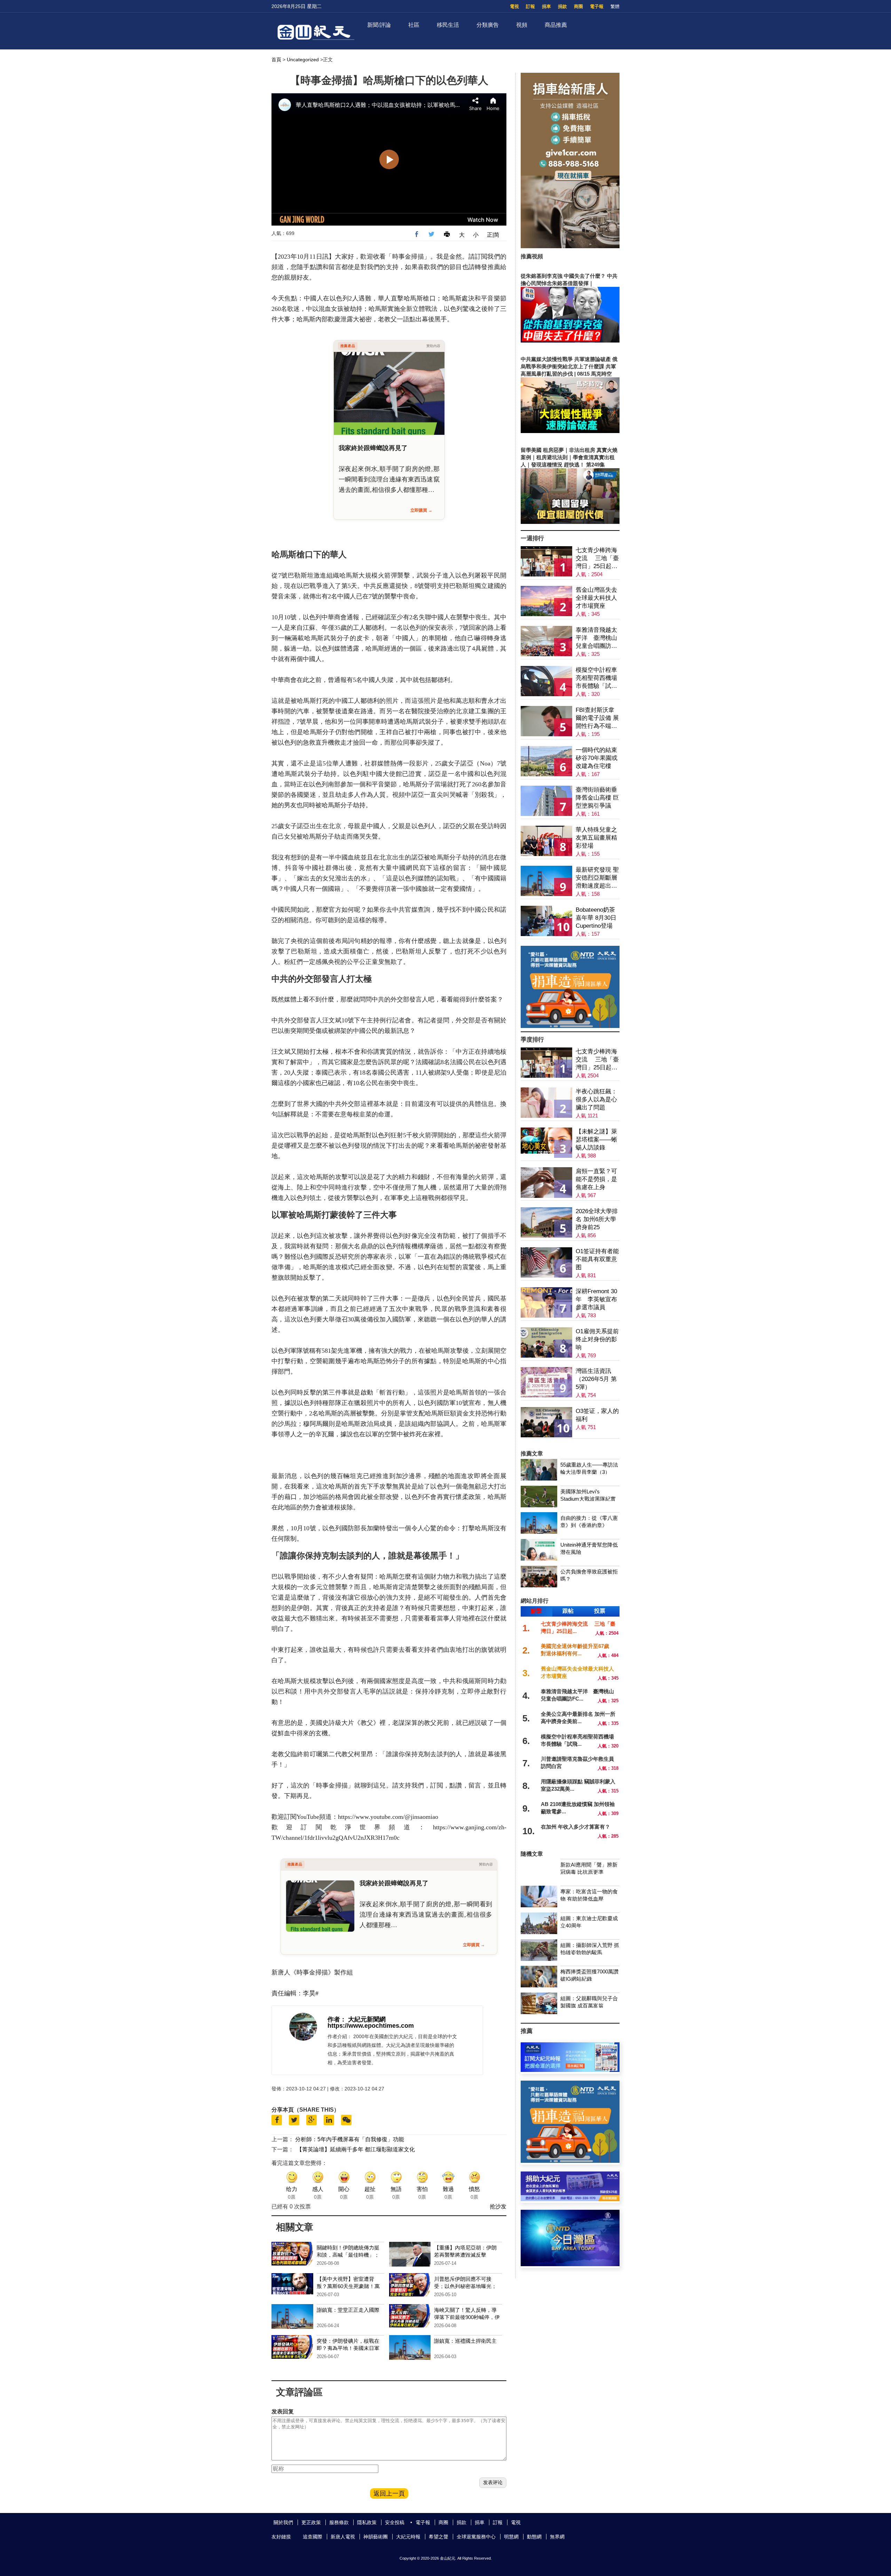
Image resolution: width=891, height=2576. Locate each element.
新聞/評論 (379, 25)
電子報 (597, 6)
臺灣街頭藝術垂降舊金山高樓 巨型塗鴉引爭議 (597, 798)
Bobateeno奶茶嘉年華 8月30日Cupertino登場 (596, 918)
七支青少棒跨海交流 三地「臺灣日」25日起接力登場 (597, 559)
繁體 (615, 6)
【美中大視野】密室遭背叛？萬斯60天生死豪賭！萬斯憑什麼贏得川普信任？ (348, 2286)
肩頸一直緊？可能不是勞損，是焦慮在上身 (596, 1179)
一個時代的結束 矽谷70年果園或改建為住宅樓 (597, 758)
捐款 (562, 6)
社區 (414, 25)
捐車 (546, 6)
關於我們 (283, 2522)
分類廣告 (488, 25)
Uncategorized (303, 60)
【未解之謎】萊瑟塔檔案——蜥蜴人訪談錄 (596, 1140)
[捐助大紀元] (570, 2199)
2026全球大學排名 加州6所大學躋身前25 (597, 1219)
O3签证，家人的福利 (597, 1415)
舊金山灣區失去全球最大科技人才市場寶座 (596, 598)
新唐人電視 (343, 2537)
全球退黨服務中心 (476, 2537)
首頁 (276, 60)
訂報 (530, 6)
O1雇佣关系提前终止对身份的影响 (597, 1339)
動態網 (534, 2537)
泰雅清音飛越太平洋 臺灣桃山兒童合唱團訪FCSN (596, 638)
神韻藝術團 (376, 2537)
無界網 (557, 2537)
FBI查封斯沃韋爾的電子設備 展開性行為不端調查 (597, 718)
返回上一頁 (389, 2493)
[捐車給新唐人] (570, 246)
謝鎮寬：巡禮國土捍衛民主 (465, 2341)
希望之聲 (439, 2537)
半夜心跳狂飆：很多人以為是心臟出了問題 (596, 1099)
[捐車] (570, 1026)
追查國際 (313, 2537)
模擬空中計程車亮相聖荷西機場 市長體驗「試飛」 (596, 678)
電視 (514, 6)
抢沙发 (498, 2206)
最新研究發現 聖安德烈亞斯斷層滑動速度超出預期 (597, 878)
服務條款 (339, 2522)
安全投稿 (395, 2522)
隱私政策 (367, 2522)
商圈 (578, 6)
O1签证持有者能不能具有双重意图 (597, 1259)
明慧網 (511, 2537)
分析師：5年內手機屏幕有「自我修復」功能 (350, 2139)
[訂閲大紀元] (570, 2070)
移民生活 (448, 25)
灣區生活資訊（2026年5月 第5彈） (596, 1379)
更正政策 (311, 2522)
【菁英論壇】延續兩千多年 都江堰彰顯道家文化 (356, 2149)
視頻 (522, 25)
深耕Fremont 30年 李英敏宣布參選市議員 (596, 1299)
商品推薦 (556, 25)
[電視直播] (570, 2264)
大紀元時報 (408, 2537)
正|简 (493, 235)
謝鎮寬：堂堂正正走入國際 (348, 2310)
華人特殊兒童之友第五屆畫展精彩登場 (596, 838)
